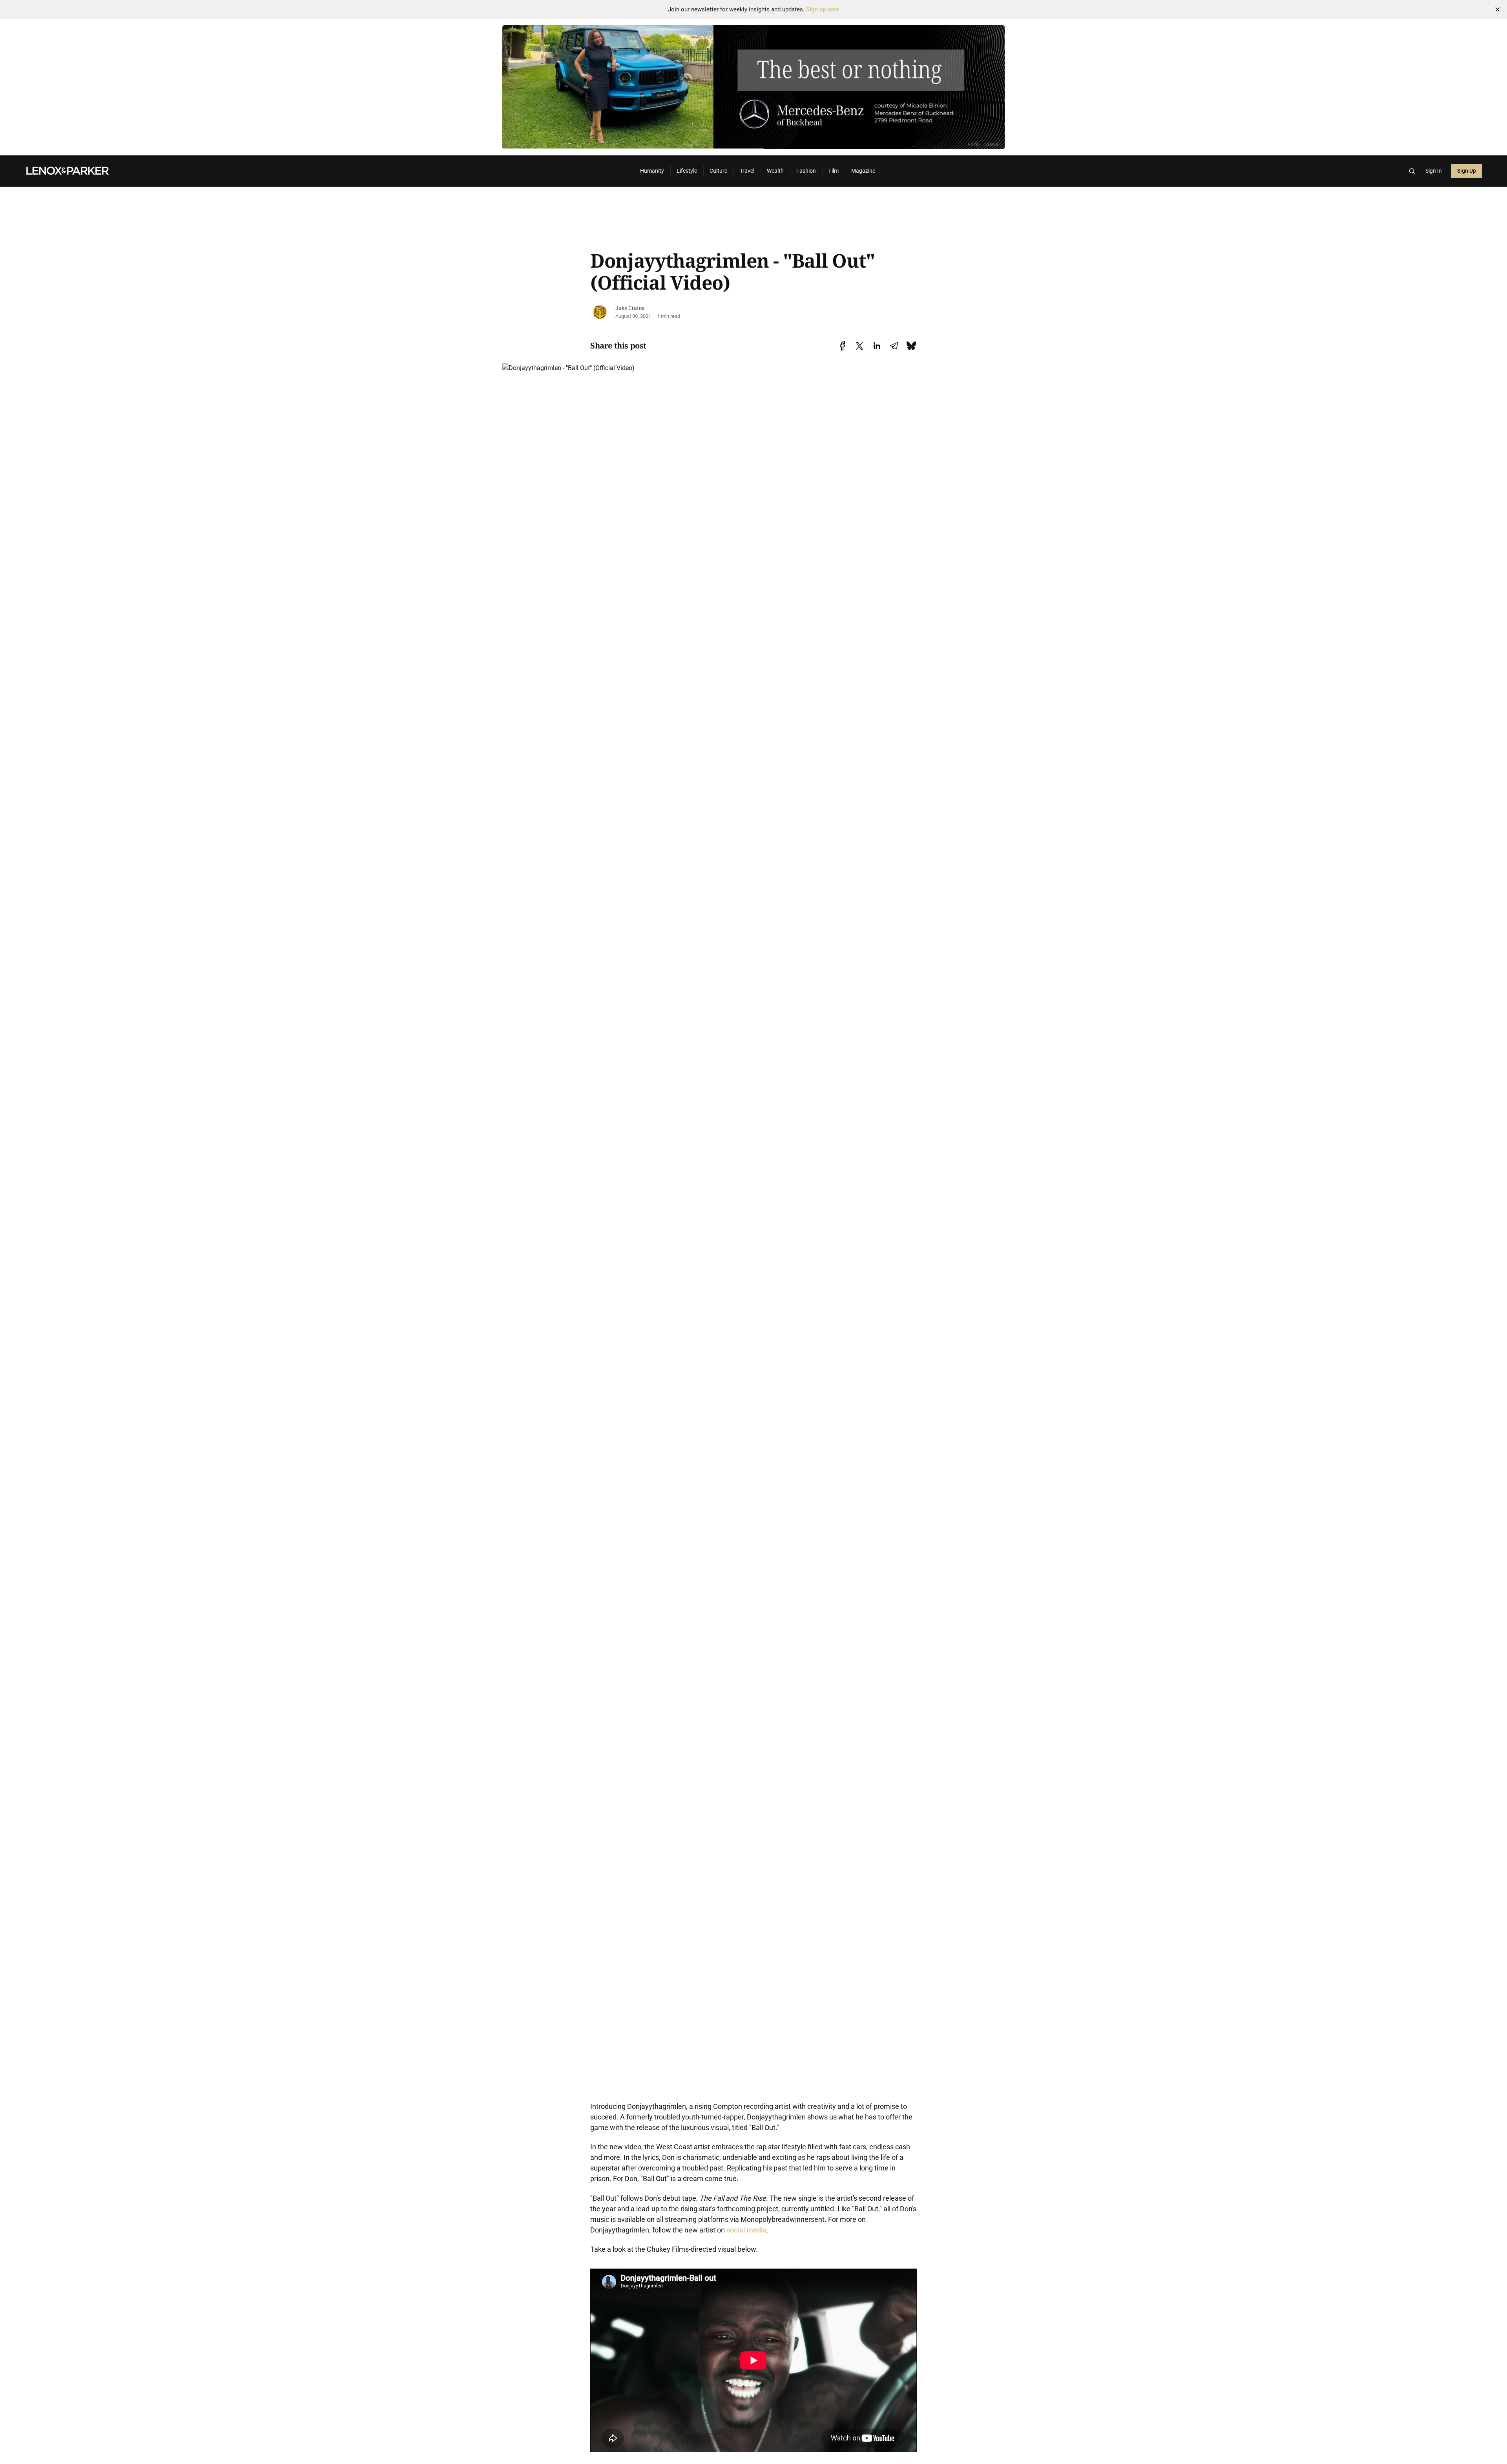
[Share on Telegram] (894, 346)
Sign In (1434, 171)
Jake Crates (630, 308)
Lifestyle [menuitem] (687, 171)
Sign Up (1467, 171)
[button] (1412, 171)
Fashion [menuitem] (806, 171)
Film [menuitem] (834, 171)
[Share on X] (859, 346)
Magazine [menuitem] (863, 171)
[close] (1498, 9)
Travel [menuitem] (747, 171)
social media (747, 2230)
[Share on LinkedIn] (877, 346)
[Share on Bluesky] (911, 346)
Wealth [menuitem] (775, 171)
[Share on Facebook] (842, 346)
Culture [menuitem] (718, 171)
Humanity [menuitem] (652, 171)
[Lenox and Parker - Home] (323, 171)
